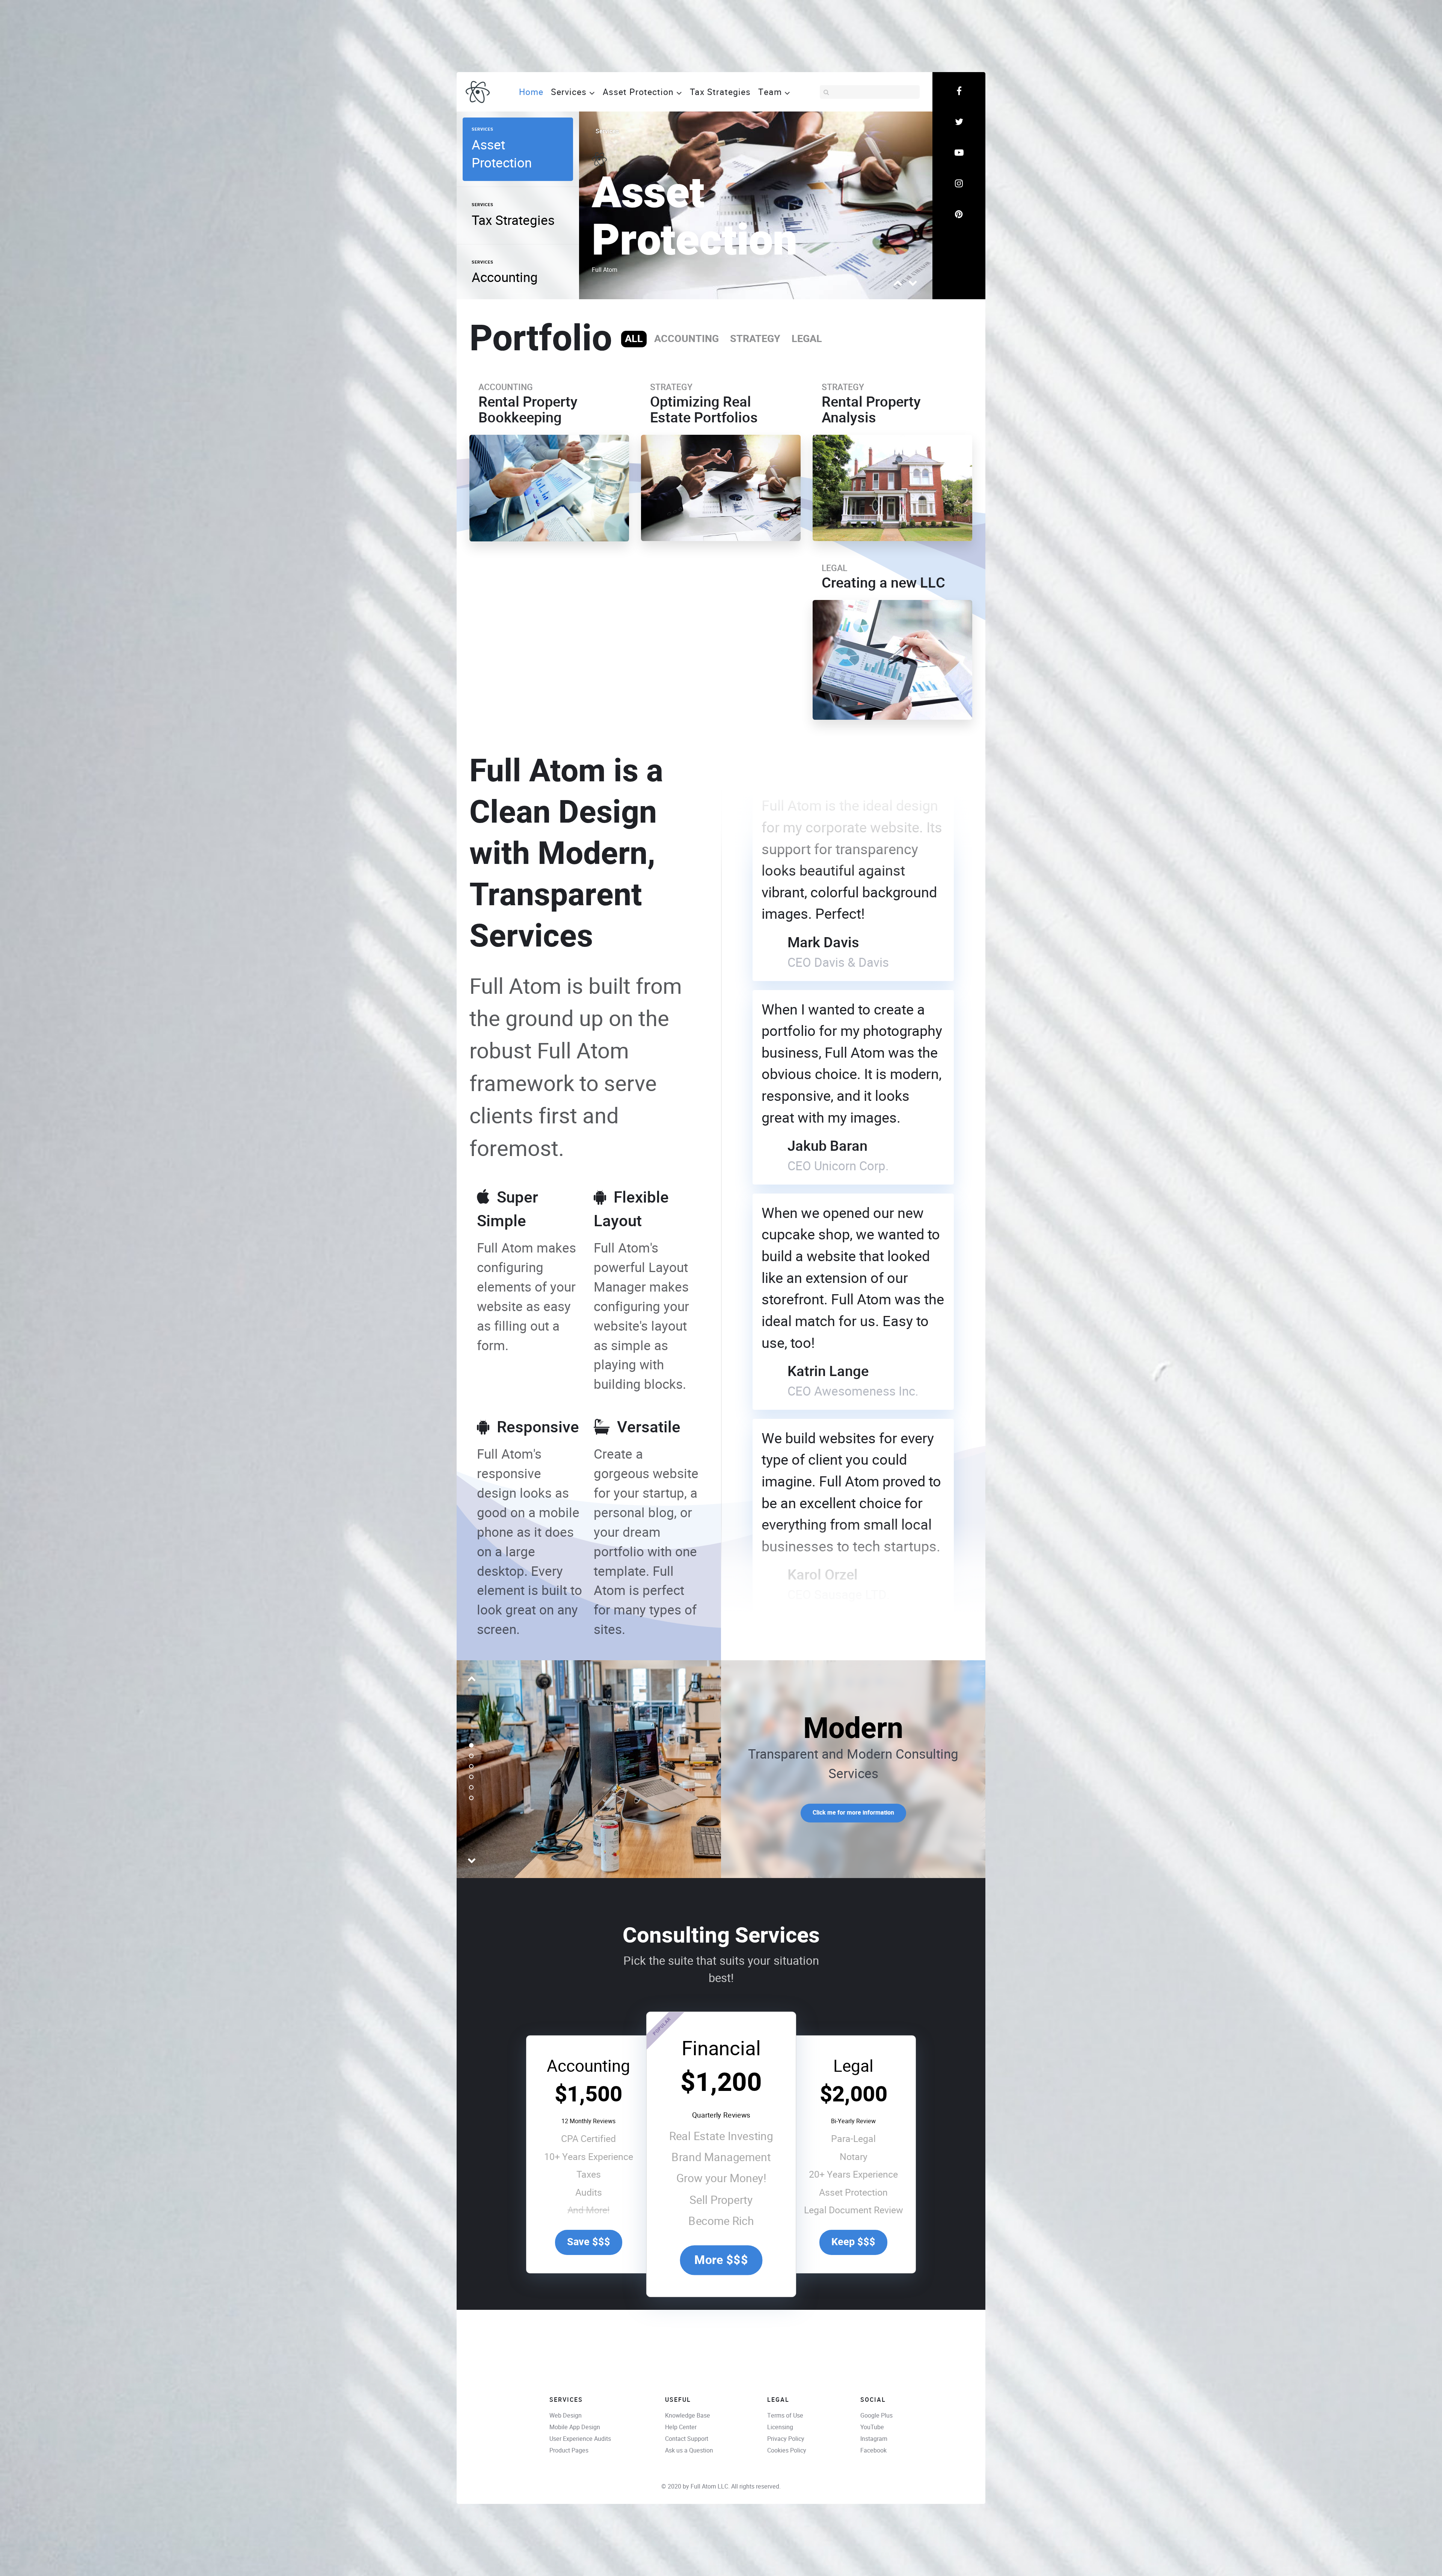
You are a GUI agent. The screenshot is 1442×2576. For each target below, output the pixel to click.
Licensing (780, 2427)
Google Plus (876, 2415)
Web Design (566, 2415)
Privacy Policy (786, 2439)
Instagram (874, 2439)
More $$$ (721, 2260)
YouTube (872, 2427)
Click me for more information (853, 1813)
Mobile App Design (575, 2427)
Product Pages (569, 2450)
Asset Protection (695, 218)
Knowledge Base (688, 2415)
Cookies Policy (787, 2450)
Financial (721, 2048)
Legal (853, 2066)
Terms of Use (785, 2415)
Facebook (873, 2450)
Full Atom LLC (709, 2486)
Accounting (588, 2066)
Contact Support (687, 2439)
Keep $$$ (853, 2242)
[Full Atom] (478, 91)
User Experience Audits (580, 2439)
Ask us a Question (689, 2450)
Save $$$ (589, 2242)
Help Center (681, 2427)
